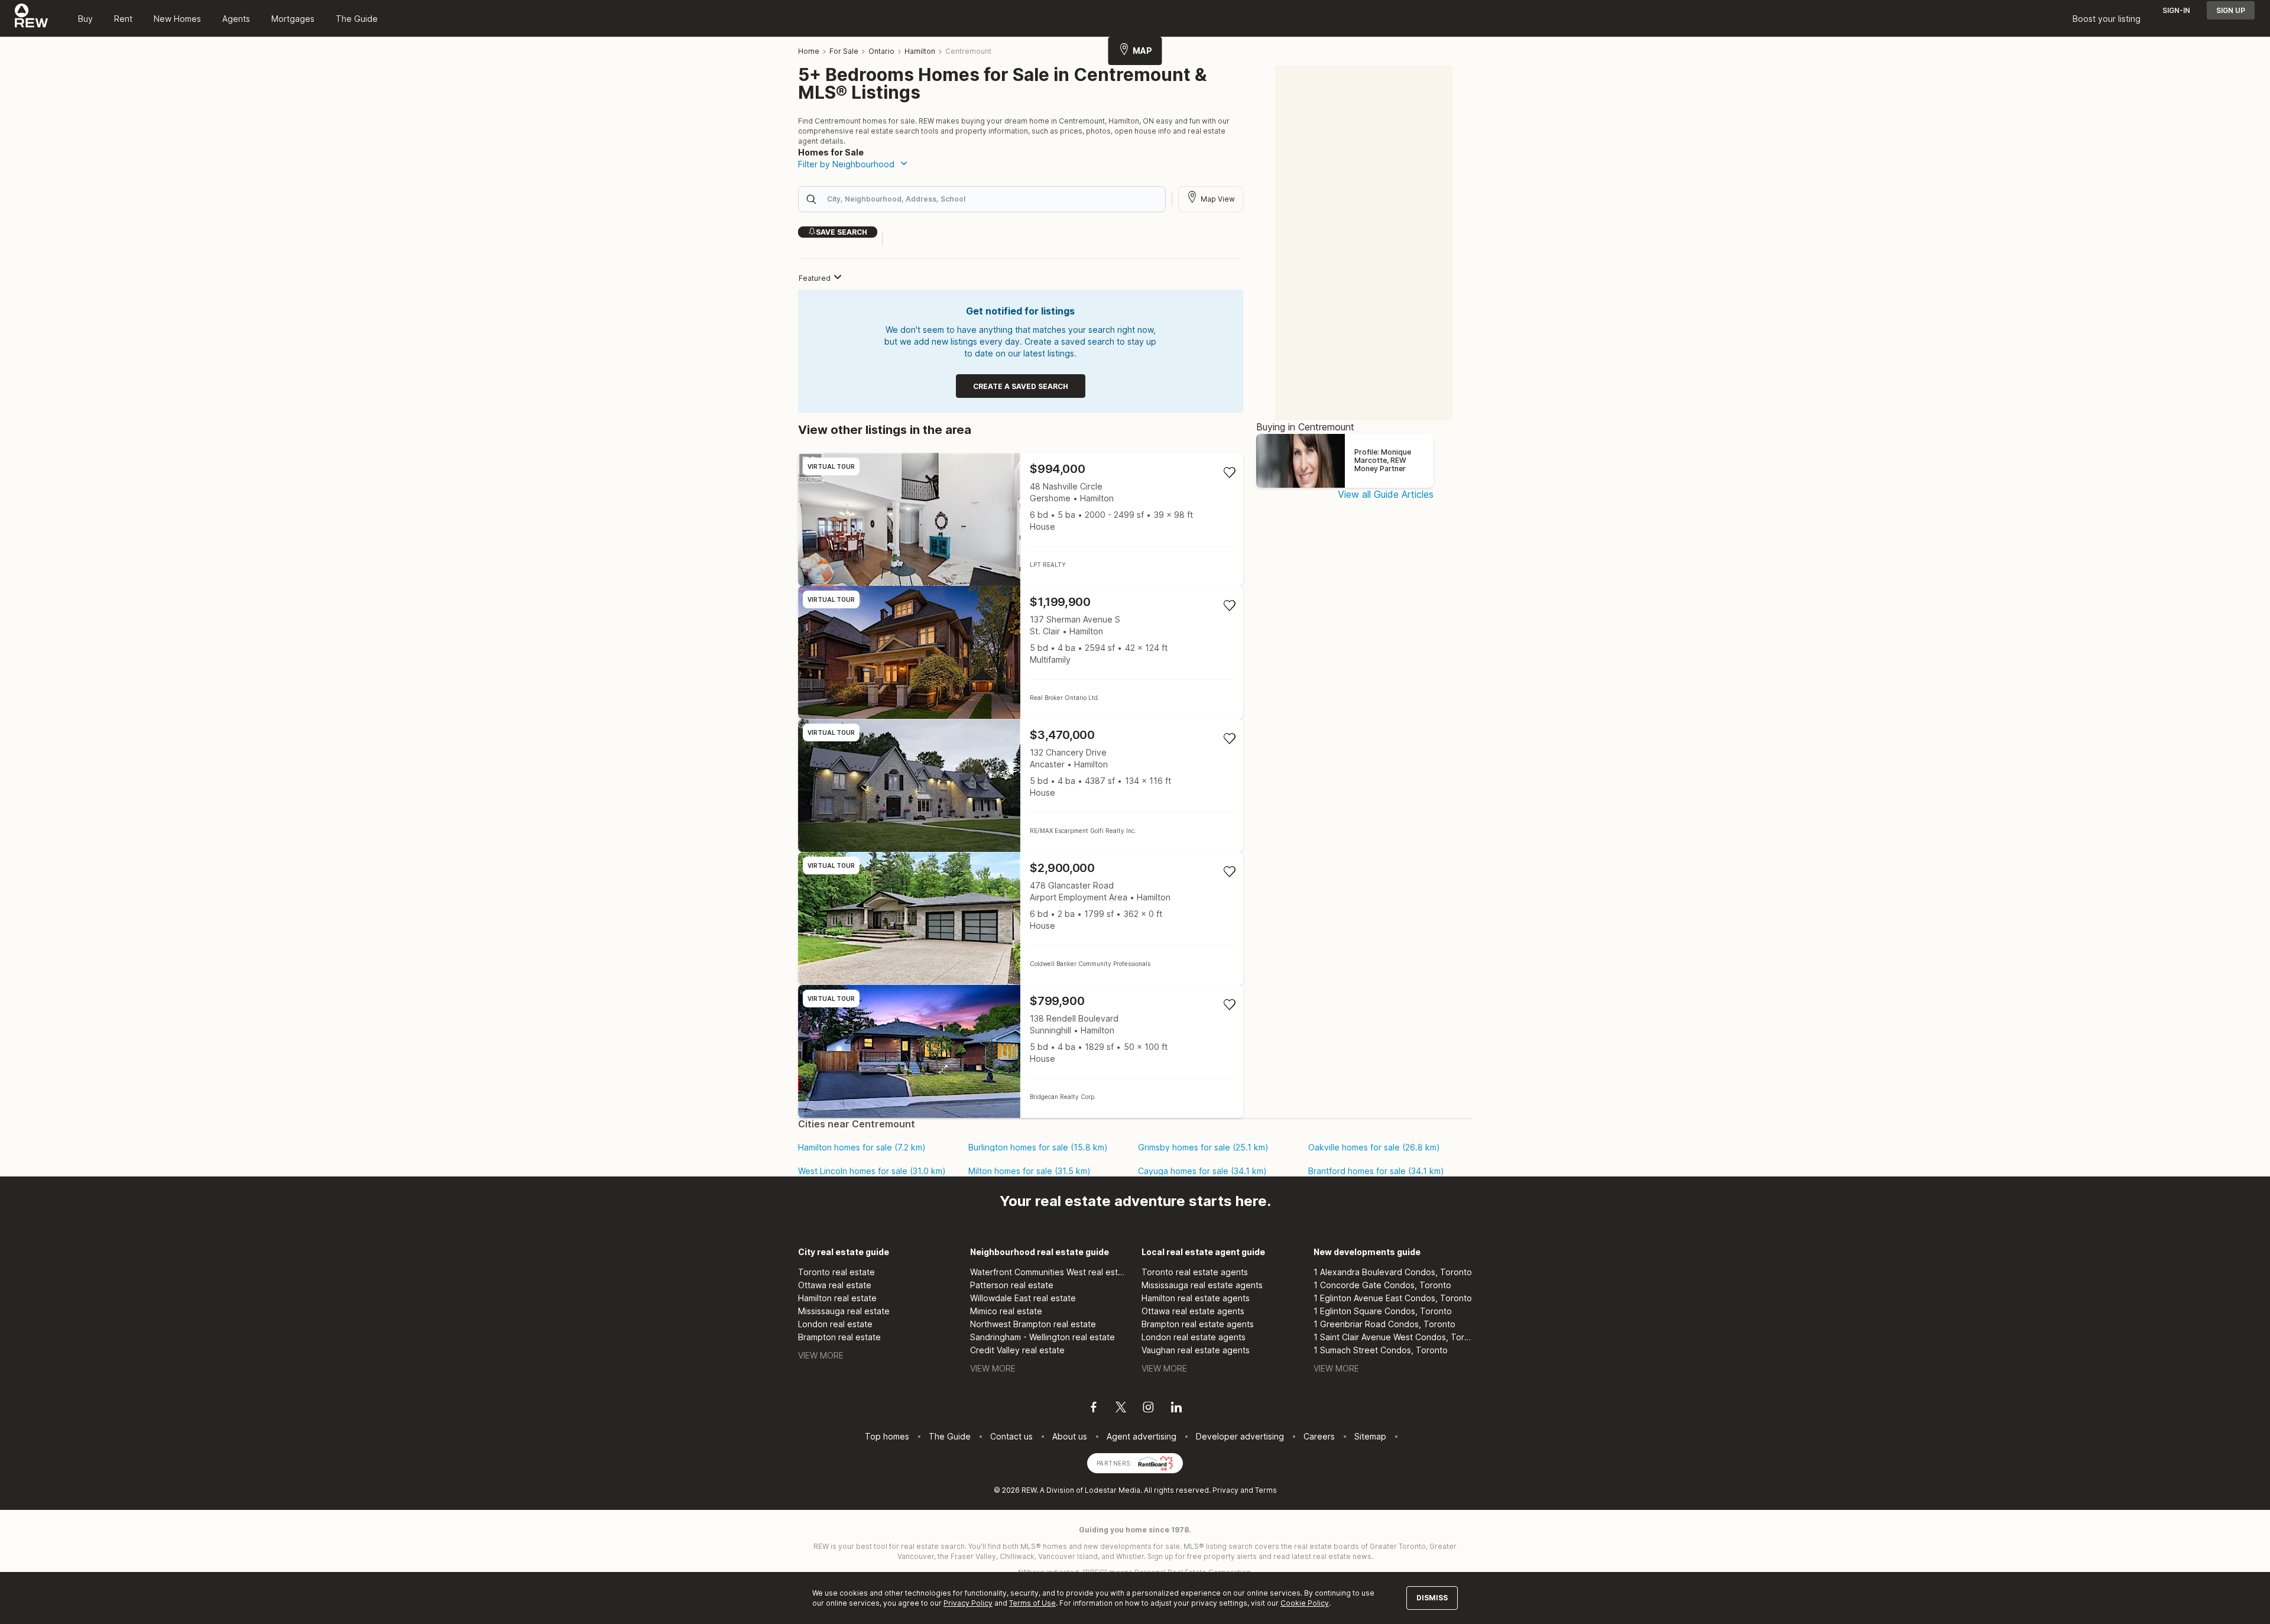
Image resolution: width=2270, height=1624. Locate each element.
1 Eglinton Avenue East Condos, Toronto (1393, 1298)
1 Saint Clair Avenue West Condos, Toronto (1393, 1337)
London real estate (835, 1324)
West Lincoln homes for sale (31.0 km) (872, 1171)
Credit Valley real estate (1017, 1350)
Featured (815, 278)
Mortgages (293, 19)
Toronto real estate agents (1195, 1272)
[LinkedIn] (1176, 1409)
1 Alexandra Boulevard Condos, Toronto (1393, 1272)
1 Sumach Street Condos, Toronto (1381, 1350)
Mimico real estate (1006, 1311)
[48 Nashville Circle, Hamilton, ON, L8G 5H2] (1021, 519)
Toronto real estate (836, 1272)
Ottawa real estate (835, 1285)
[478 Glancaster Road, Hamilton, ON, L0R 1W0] (1021, 918)
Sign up (2231, 10)
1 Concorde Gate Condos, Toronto (1382, 1285)
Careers (1319, 1436)
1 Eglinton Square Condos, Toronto (1383, 1311)
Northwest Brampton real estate (1033, 1324)
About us (1070, 1436)
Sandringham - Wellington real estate (1042, 1337)
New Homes (177, 19)
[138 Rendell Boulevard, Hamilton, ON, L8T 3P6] (1021, 1051)
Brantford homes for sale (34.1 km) (1376, 1171)
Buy (85, 19)
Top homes (887, 1436)
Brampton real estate (839, 1337)
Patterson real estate (1012, 1285)
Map (1142, 51)
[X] (1121, 1409)
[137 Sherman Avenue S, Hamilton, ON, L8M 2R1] (1021, 652)
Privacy (1225, 1490)
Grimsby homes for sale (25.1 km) (1203, 1148)
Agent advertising (1142, 1436)
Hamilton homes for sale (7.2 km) (862, 1148)
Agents (236, 19)
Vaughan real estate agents (1196, 1350)
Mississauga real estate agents (1202, 1285)
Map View (1218, 199)
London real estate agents (1194, 1337)
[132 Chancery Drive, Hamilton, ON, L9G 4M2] (1021, 785)
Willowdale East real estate (1023, 1298)
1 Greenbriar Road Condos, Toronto (1384, 1324)
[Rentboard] (1156, 1462)
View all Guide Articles (1386, 494)
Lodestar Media (1113, 1490)
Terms (1266, 1490)
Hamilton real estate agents (1196, 1298)
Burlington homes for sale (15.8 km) (1038, 1148)
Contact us (1011, 1436)
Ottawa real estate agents (1193, 1311)
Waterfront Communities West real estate (1050, 1272)
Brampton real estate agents (1198, 1324)
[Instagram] (1148, 1409)
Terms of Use (1032, 1603)
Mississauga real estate (844, 1311)
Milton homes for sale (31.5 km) (1029, 1171)
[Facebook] (1094, 1409)
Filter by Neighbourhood (846, 164)
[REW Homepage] (32, 18)
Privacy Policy (968, 1603)
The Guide (357, 19)
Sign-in (2176, 10)
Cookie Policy (1305, 1603)
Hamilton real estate (837, 1298)
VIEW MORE (821, 1355)
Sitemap (1370, 1436)
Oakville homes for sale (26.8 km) (1374, 1148)
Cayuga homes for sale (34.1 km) (1202, 1171)
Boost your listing (2107, 19)
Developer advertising (1240, 1436)
